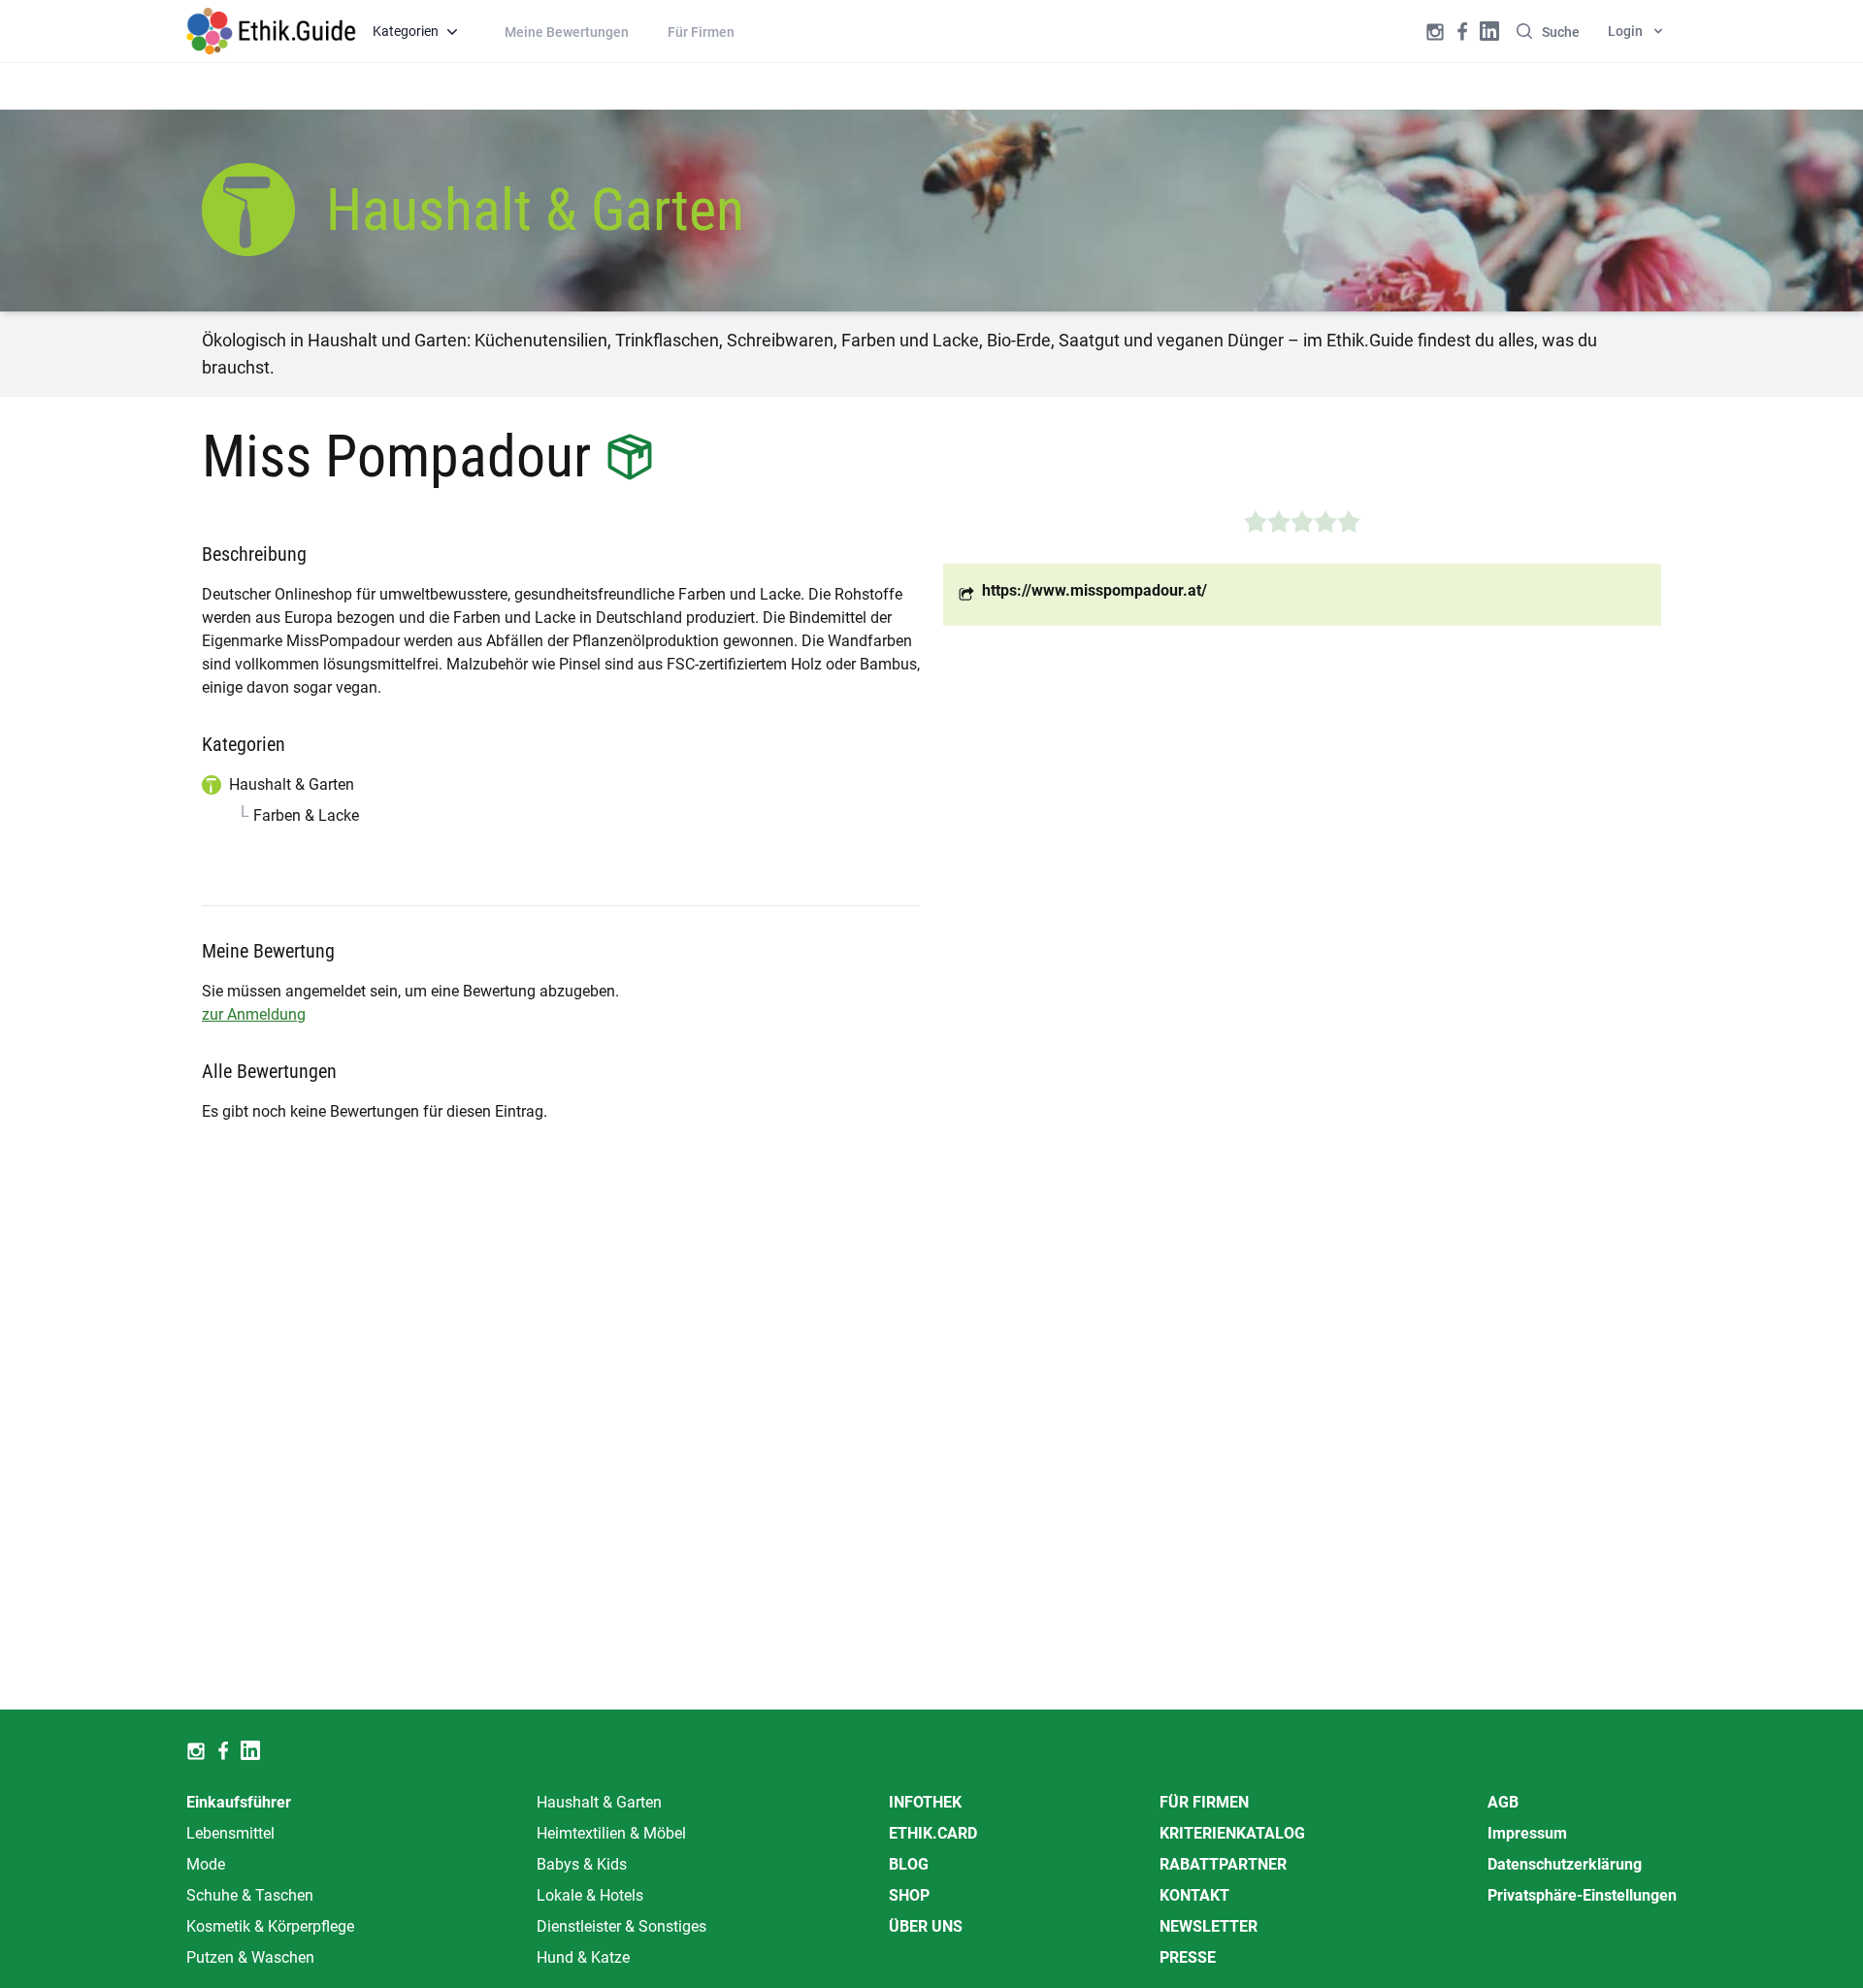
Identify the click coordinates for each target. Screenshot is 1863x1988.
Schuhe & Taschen (250, 1895)
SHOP (909, 1895)
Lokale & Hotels (590, 1895)
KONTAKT (1194, 1895)
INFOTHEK (925, 1802)
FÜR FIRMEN (1204, 1802)
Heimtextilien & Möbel (611, 1833)
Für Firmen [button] (701, 32)
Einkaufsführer (239, 1802)
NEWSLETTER (1209, 1926)
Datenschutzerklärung (1565, 1864)
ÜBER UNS (926, 1926)
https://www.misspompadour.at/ (1095, 590)
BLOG (909, 1864)
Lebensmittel (230, 1833)
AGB (1503, 1802)
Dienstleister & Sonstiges (621, 1926)
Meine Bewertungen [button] (567, 32)
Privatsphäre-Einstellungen (1582, 1895)
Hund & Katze (583, 1957)
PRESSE (1188, 1957)
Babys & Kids (582, 1864)
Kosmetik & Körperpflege (270, 1926)
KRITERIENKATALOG (1232, 1833)
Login (1625, 31)
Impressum (1527, 1833)
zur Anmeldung (254, 1014)
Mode (206, 1864)
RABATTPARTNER (1223, 1864)
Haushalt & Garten (599, 1802)
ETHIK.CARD (933, 1833)
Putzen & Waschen (250, 1957)
